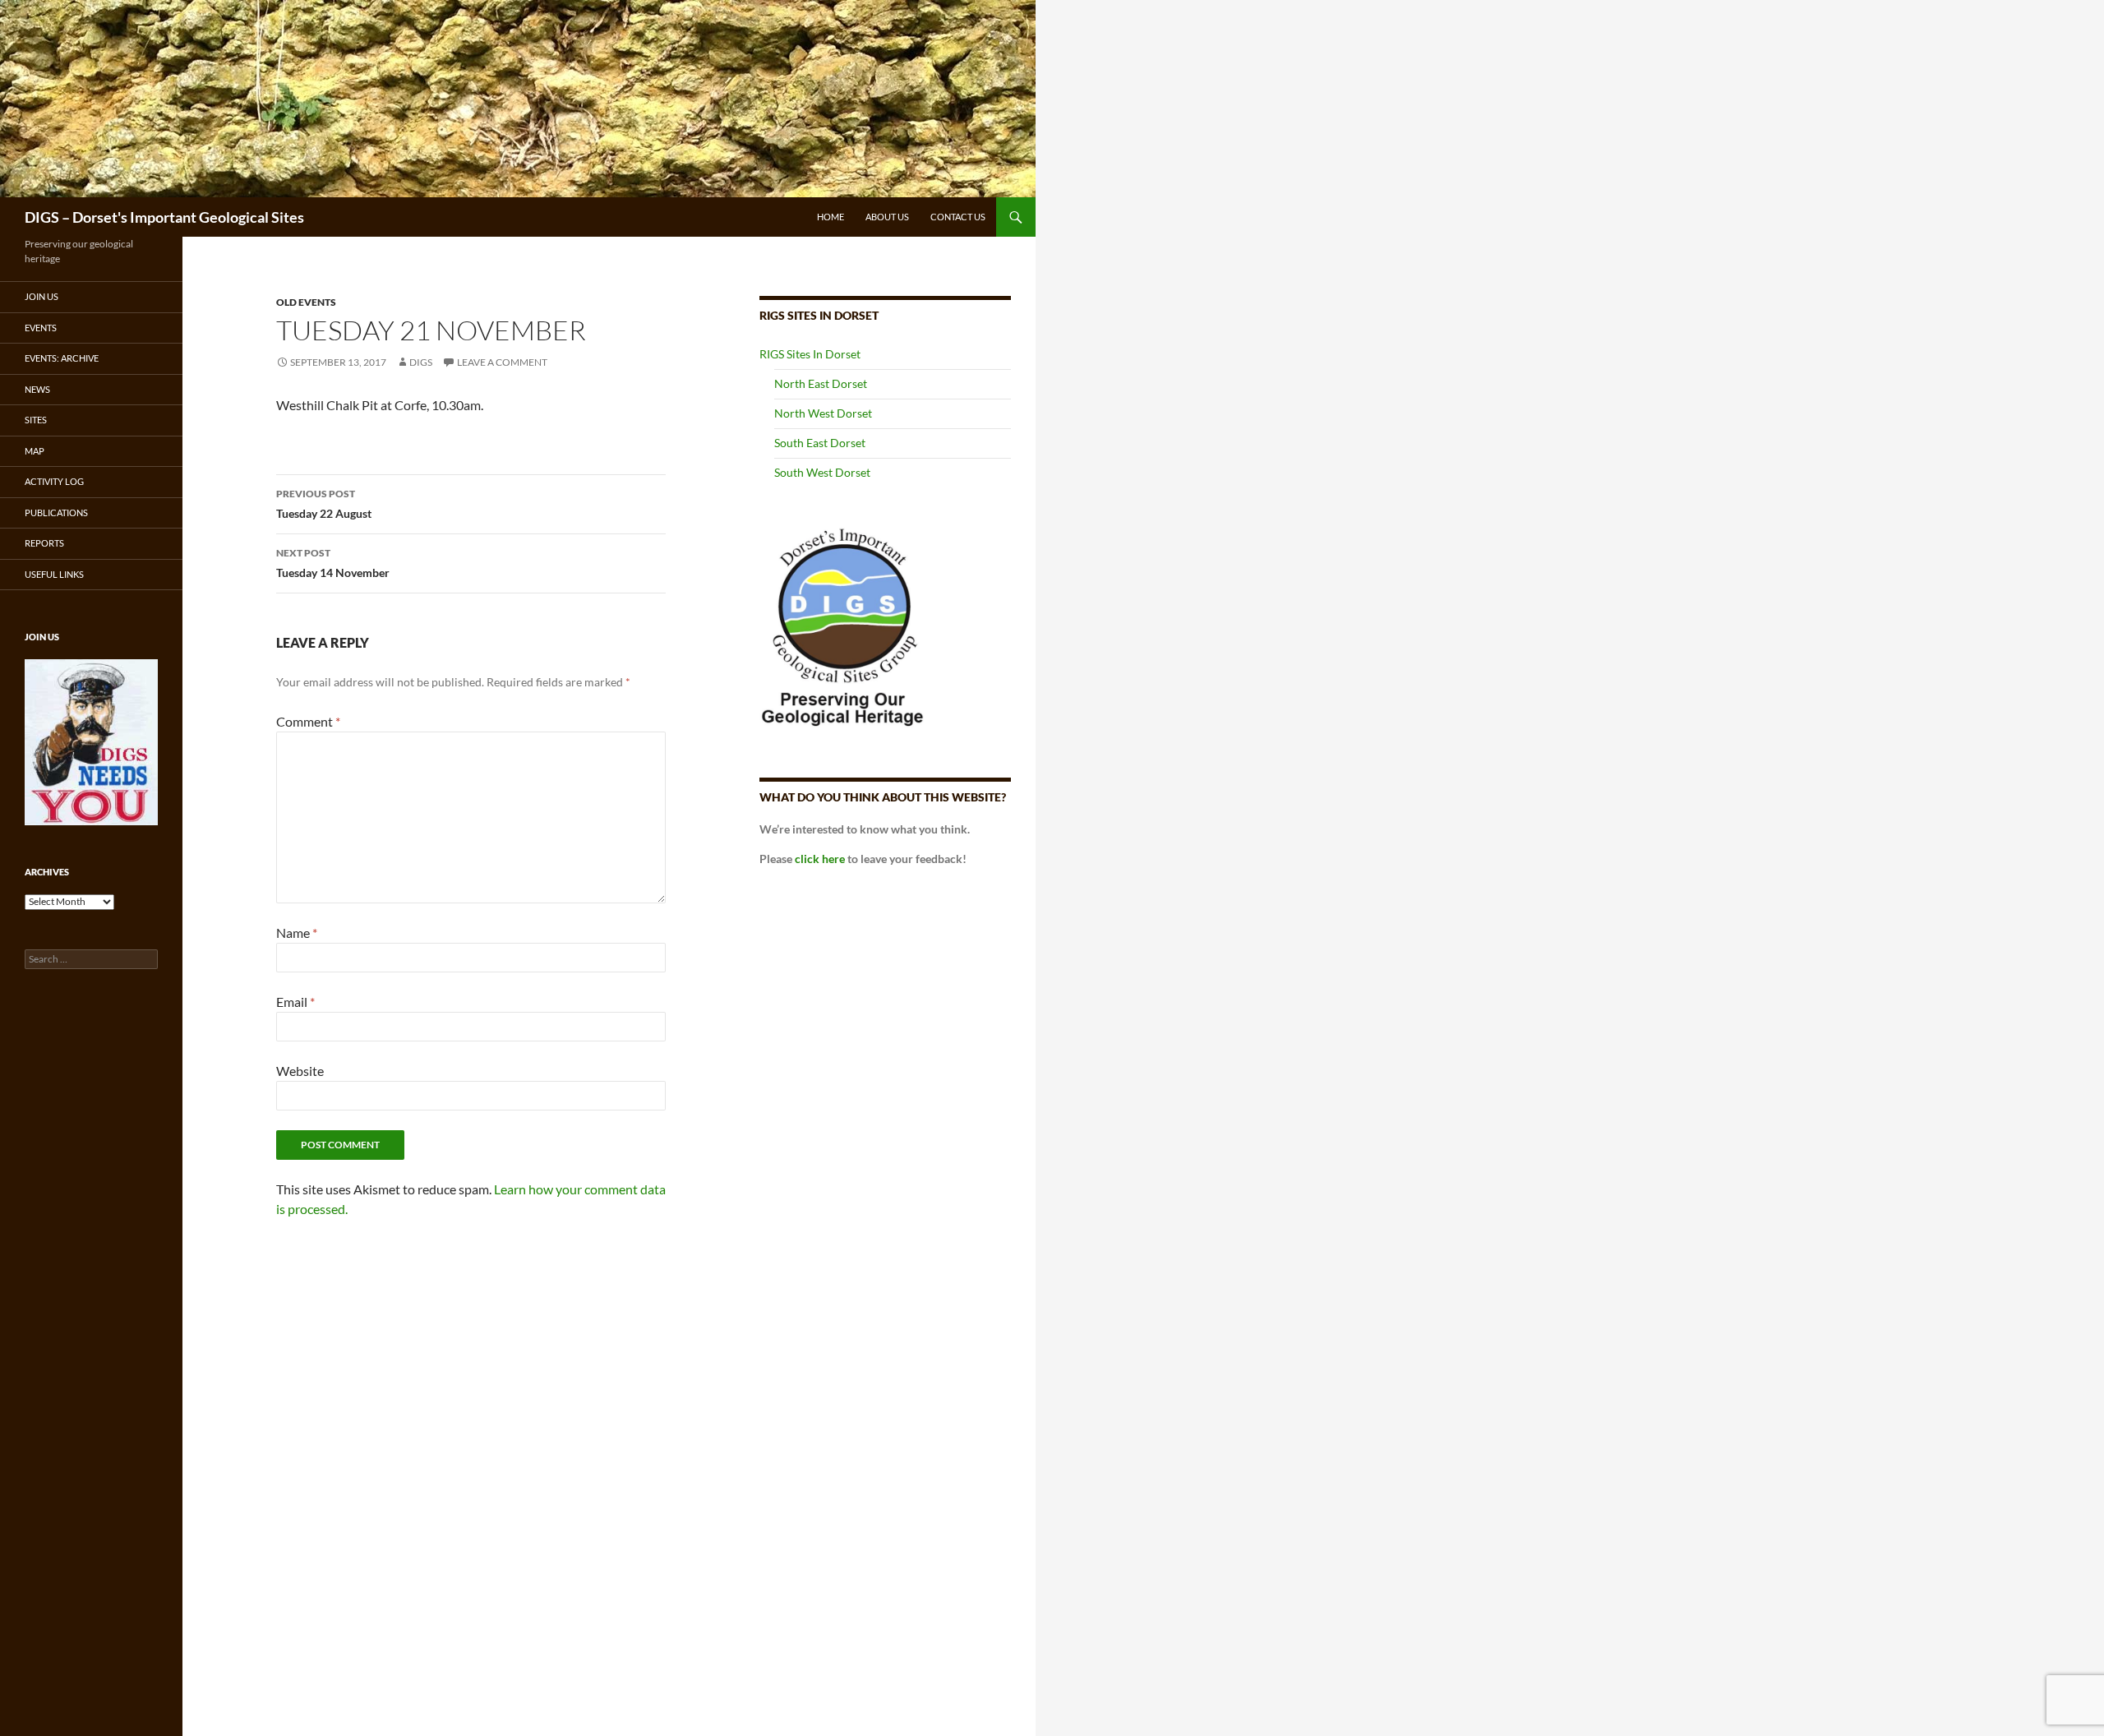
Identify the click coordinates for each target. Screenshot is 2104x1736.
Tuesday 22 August (324, 504)
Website (300, 1071)
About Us (887, 217)
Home (831, 217)
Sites (36, 420)
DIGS (421, 362)
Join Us (42, 296)
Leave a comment (502, 362)
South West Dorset (822, 472)
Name (297, 933)
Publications (56, 512)
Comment (308, 721)
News (37, 389)
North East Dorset (821, 383)
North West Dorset (823, 413)
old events (306, 302)
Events (41, 328)
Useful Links (54, 574)
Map (35, 451)
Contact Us (958, 217)
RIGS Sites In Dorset (810, 354)
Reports (44, 543)
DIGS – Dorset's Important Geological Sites (164, 217)
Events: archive (62, 358)
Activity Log (54, 481)
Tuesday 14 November (333, 563)
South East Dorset (820, 443)
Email (295, 1002)
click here (820, 859)
